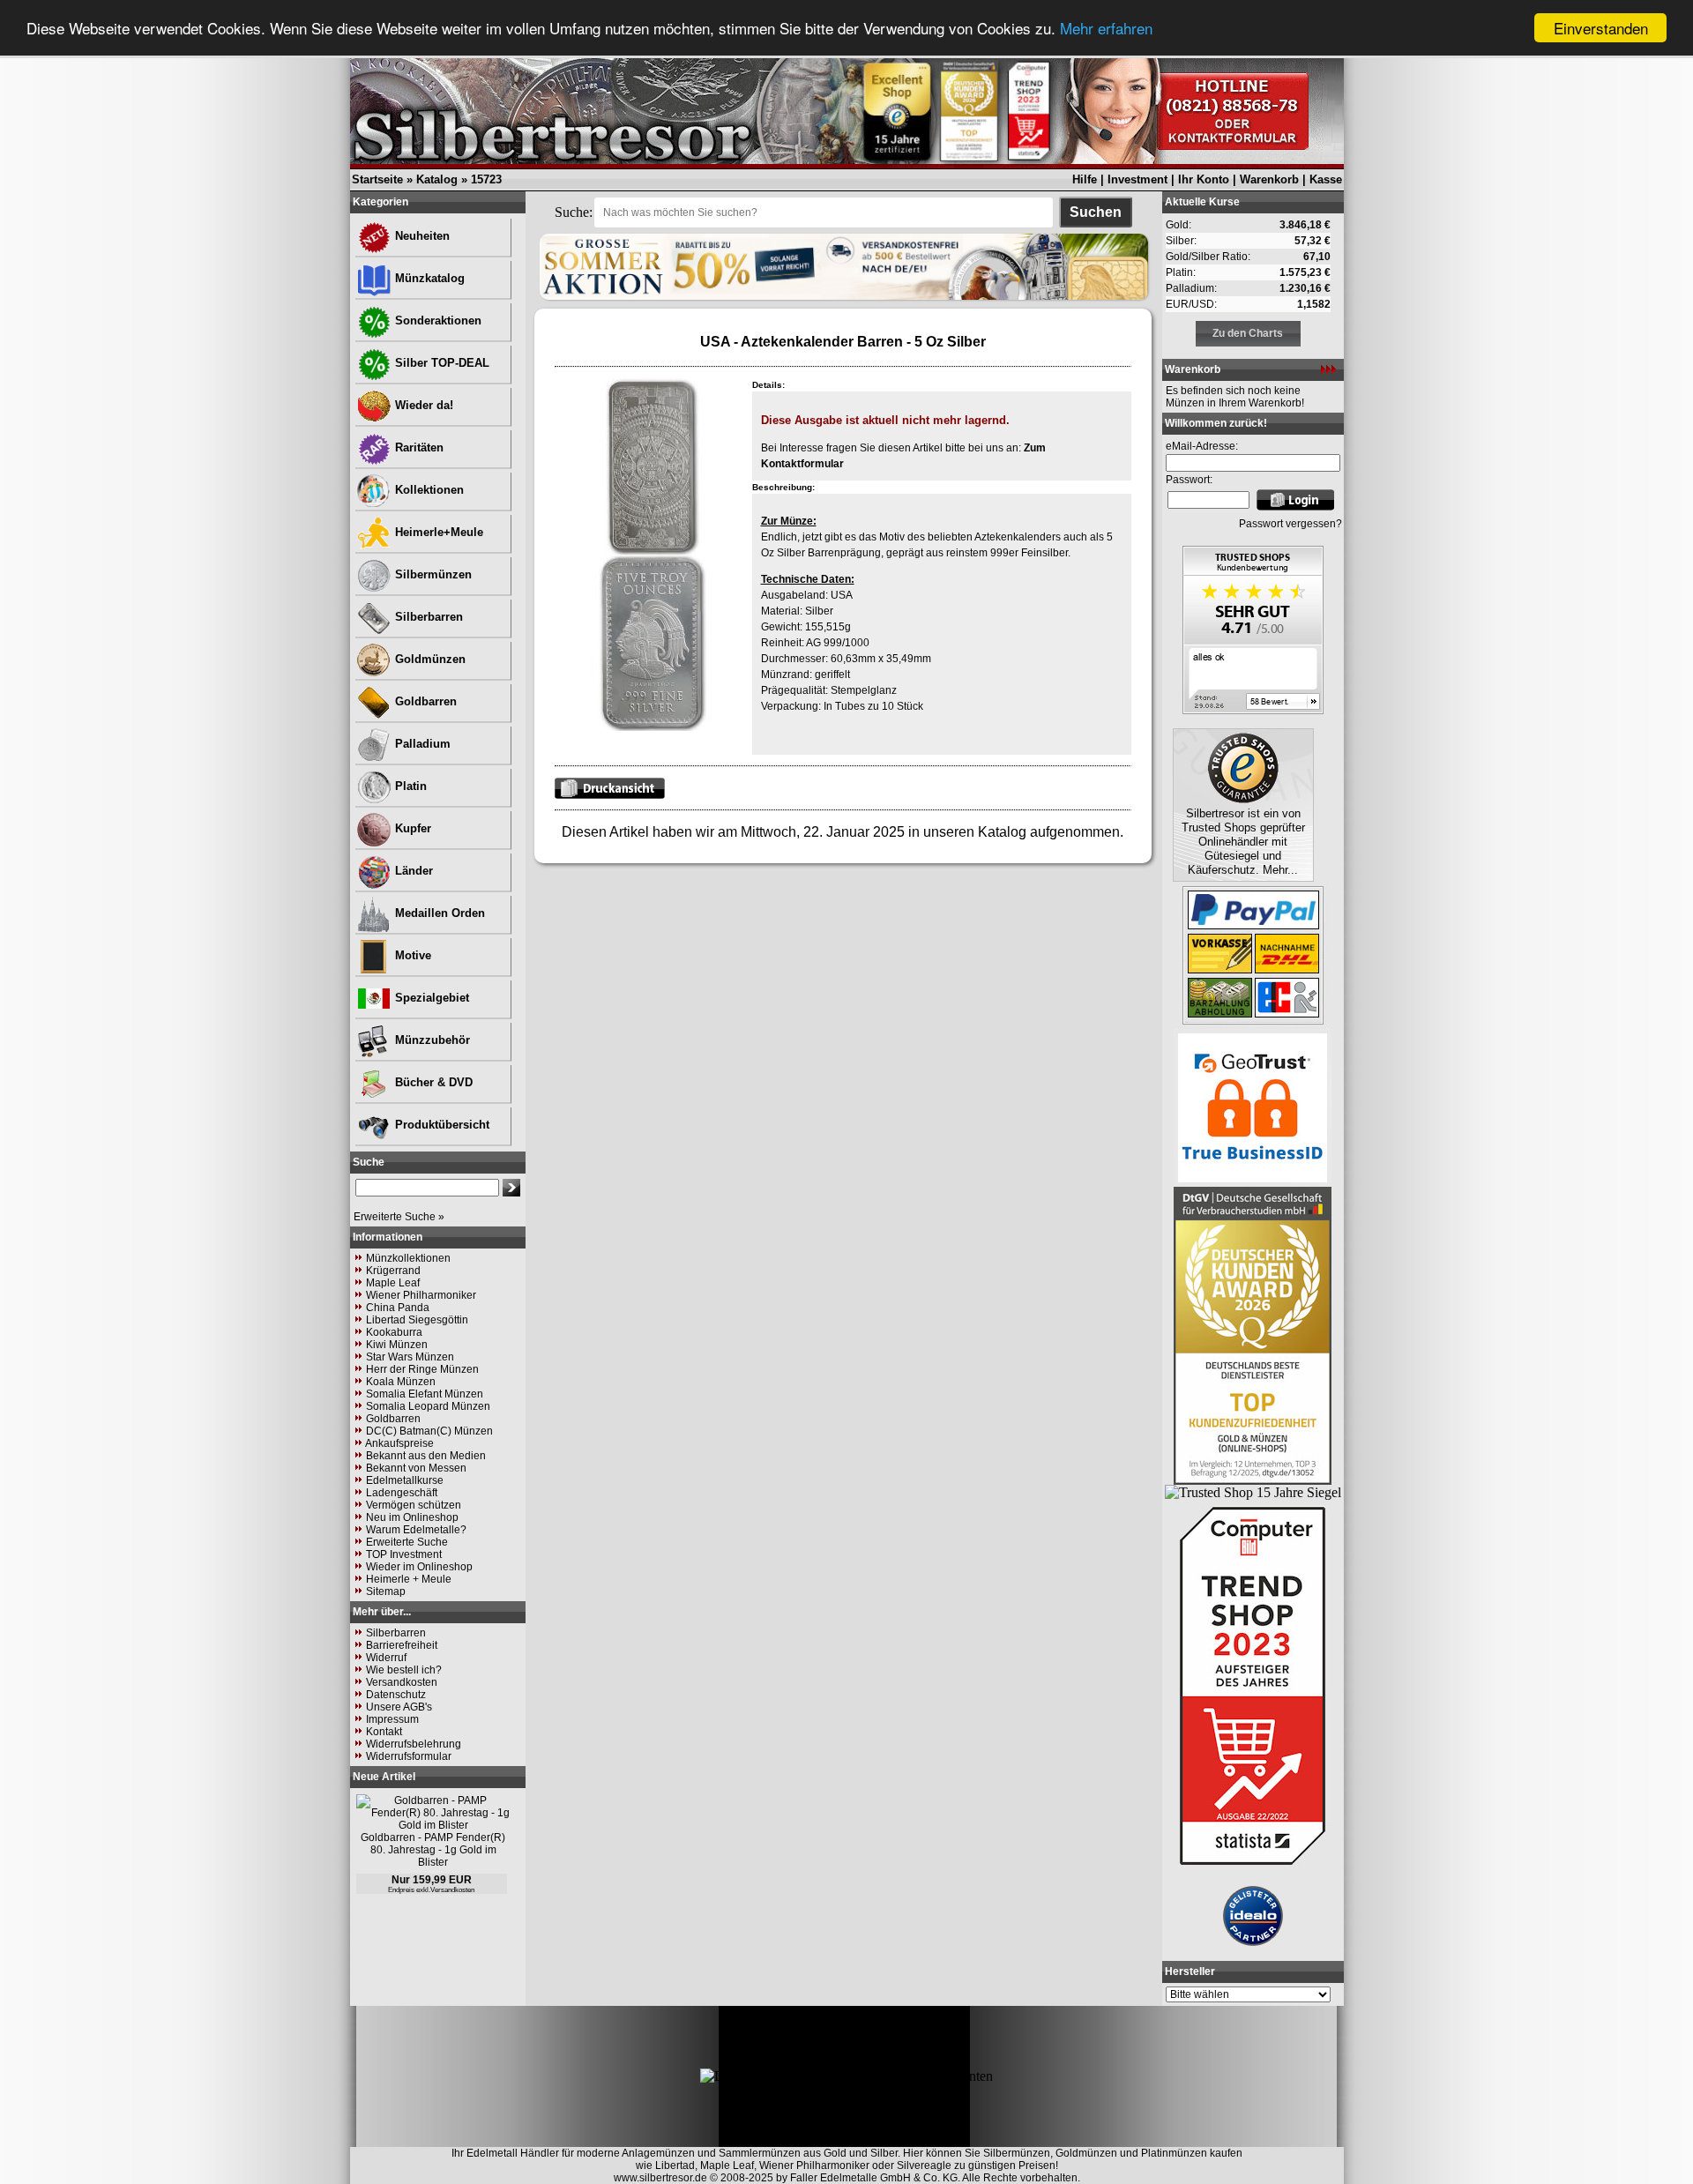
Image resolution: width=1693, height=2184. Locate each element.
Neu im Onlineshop (412, 1517)
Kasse (1326, 179)
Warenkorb (1269, 179)
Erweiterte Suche (407, 1542)
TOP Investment (404, 1554)
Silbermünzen (432, 574)
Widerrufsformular (409, 1756)
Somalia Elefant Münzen (425, 1394)
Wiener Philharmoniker (421, 1295)
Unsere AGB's (399, 1707)
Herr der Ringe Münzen (422, 1369)
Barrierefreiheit (402, 1645)
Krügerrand (393, 1271)
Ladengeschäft (402, 1493)
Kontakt (384, 1732)
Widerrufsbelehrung (414, 1744)
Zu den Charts (1248, 333)
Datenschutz (396, 1695)
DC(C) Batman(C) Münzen (429, 1431)
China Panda (398, 1308)
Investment (1137, 179)
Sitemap (386, 1591)
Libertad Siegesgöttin (417, 1320)
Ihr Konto (1204, 179)
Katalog (437, 179)
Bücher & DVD (432, 1082)
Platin (409, 786)
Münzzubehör (431, 1040)
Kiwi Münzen (397, 1345)
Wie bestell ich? (404, 1670)
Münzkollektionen (408, 1258)
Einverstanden (1601, 28)
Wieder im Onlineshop (419, 1567)
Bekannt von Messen (416, 1468)
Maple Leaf (393, 1283)
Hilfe (1085, 179)
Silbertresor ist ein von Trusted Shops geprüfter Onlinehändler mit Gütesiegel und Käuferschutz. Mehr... (1243, 842)
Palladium (421, 744)
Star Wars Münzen (410, 1357)
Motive (411, 955)
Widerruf (386, 1658)
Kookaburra (394, 1332)
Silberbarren (427, 617)
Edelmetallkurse (405, 1480)
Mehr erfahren (1106, 29)
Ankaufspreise (399, 1443)
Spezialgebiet (430, 998)
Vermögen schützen (414, 1505)
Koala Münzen (401, 1382)
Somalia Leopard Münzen (428, 1406)
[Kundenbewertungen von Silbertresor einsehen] (1253, 709)
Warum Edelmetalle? (416, 1530)
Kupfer (411, 828)
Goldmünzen (429, 659)
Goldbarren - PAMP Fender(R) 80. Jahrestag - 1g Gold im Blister (433, 1850)
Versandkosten (402, 1682)
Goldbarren (424, 701)
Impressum (392, 1719)
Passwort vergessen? (1290, 524)
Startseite (377, 179)
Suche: (574, 212)
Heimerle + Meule (409, 1579)
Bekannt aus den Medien (426, 1456)
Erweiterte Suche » (399, 1217)
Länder (412, 871)
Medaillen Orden (438, 913)
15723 (486, 179)
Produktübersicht (440, 1125)
